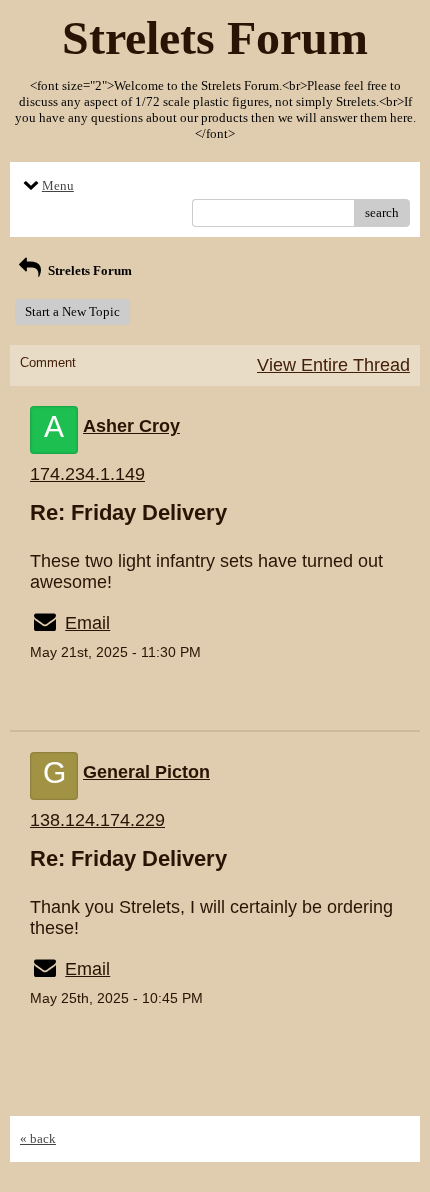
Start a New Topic (72, 311)
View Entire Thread (333, 365)
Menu (58, 185)
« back (38, 1138)
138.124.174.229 (97, 820)
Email (87, 623)
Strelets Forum (88, 270)
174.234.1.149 (87, 474)
